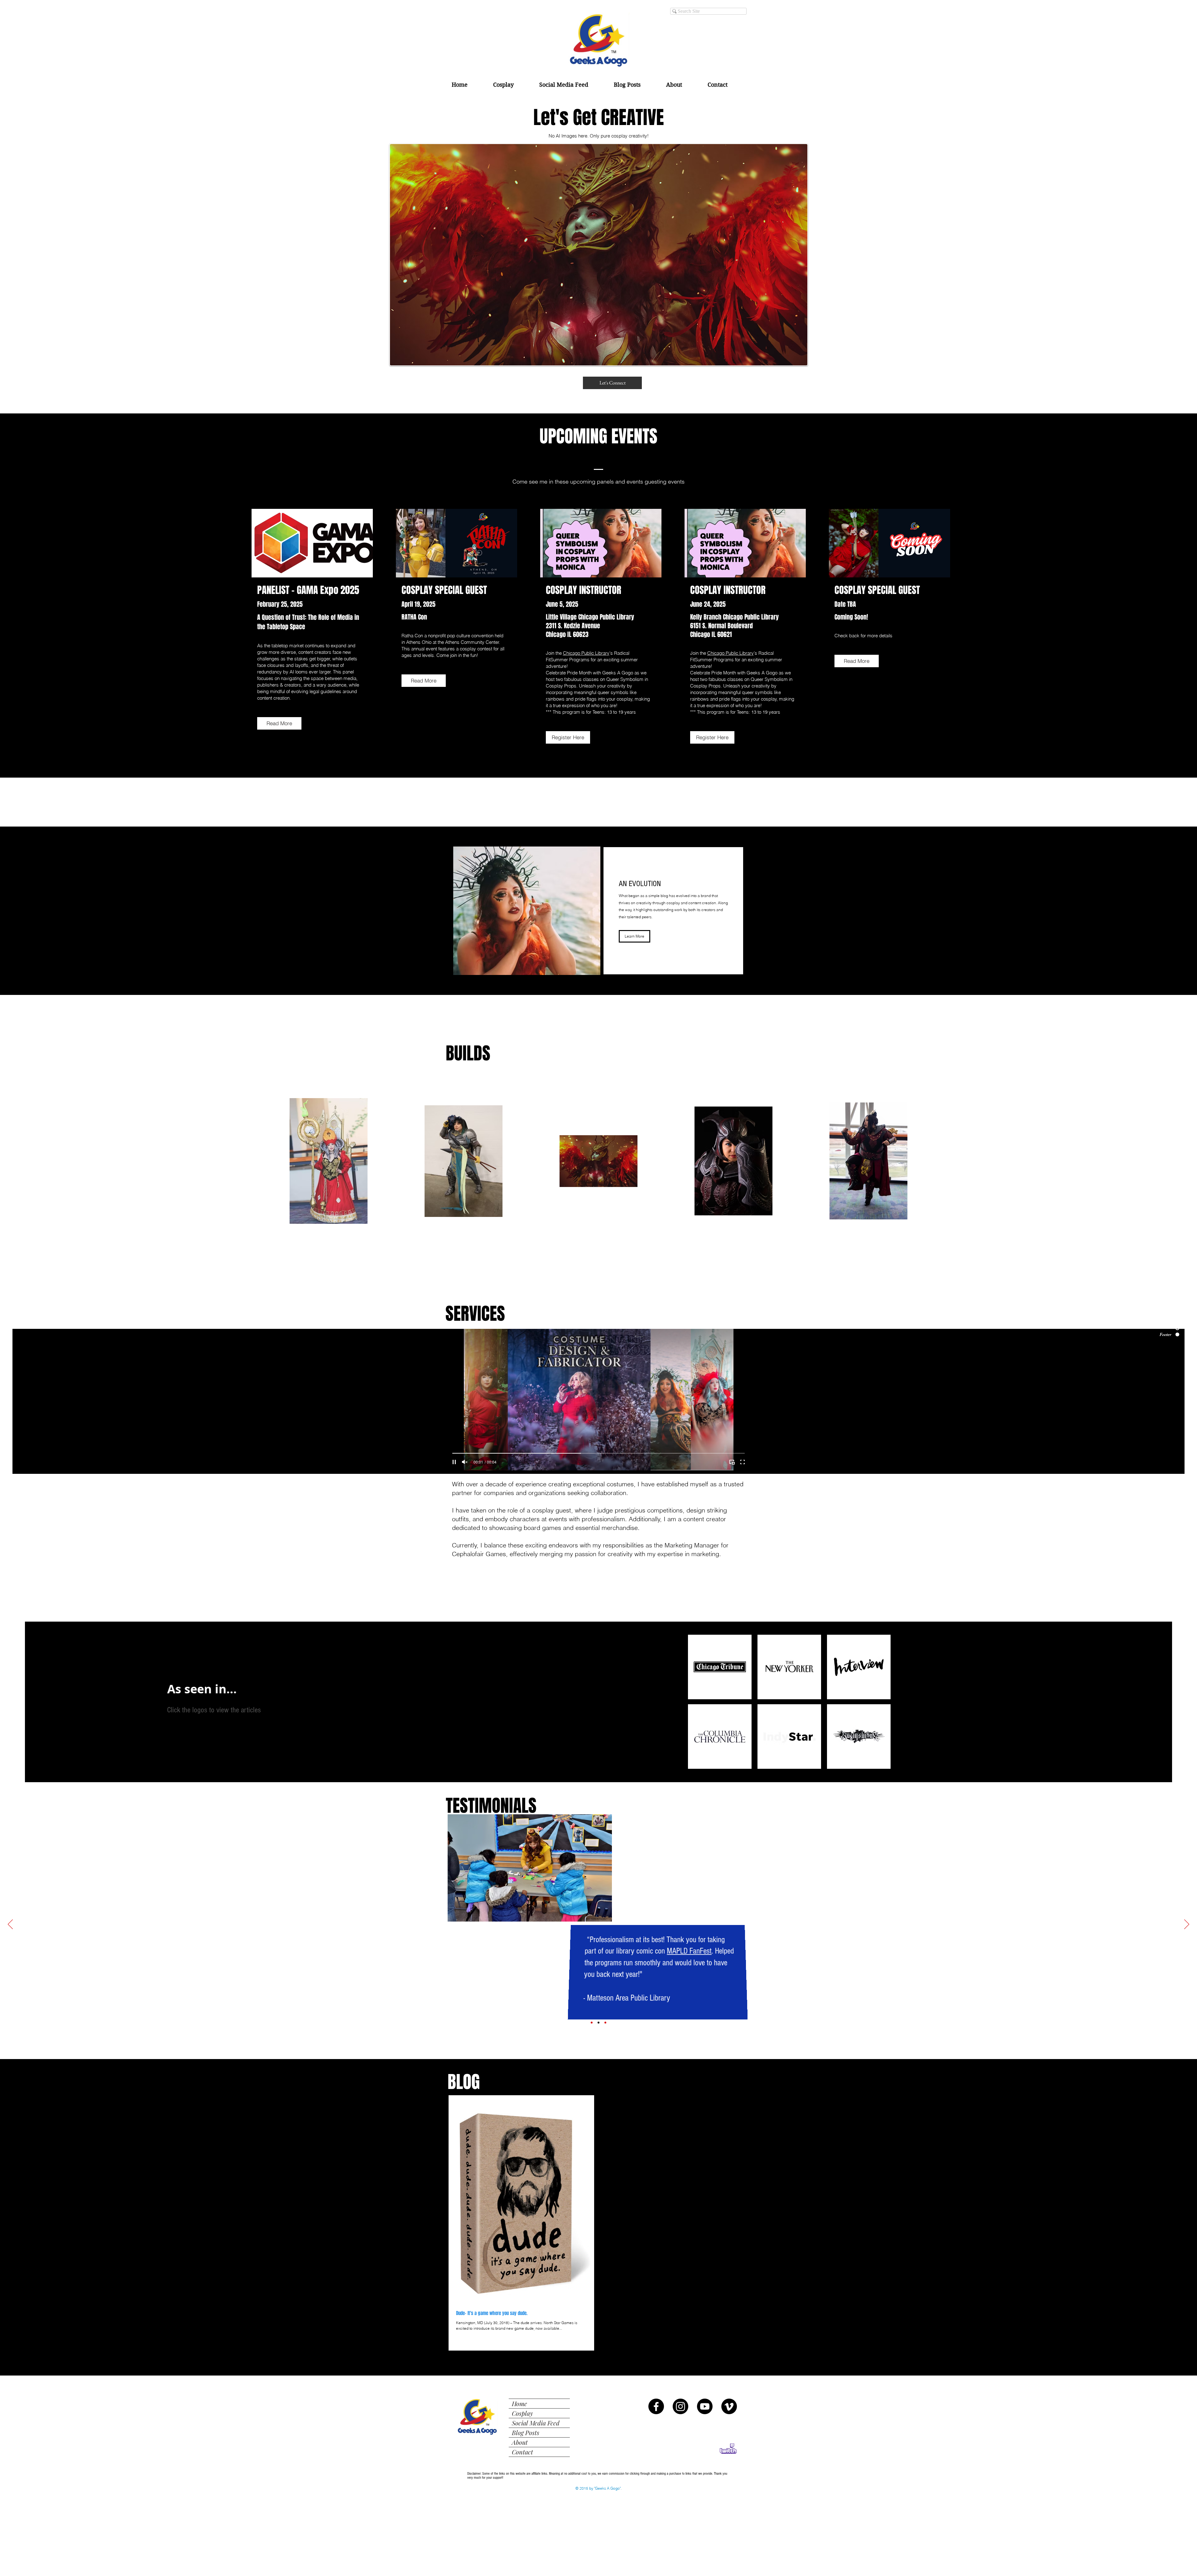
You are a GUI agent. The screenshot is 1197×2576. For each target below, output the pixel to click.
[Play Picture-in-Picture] (732, 1462)
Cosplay (522, 2413)
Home (519, 2403)
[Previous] (10, 1925)
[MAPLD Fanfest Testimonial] (598, 2023)
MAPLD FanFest (689, 1951)
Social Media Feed (536, 2423)
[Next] (1187, 1925)
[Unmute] (465, 1462)
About (520, 2442)
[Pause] (454, 1462)
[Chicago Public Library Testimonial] (605, 2023)
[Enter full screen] (743, 1462)
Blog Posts (526, 2432)
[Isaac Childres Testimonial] (592, 2023)
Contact (522, 2452)
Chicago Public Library (586, 653)
